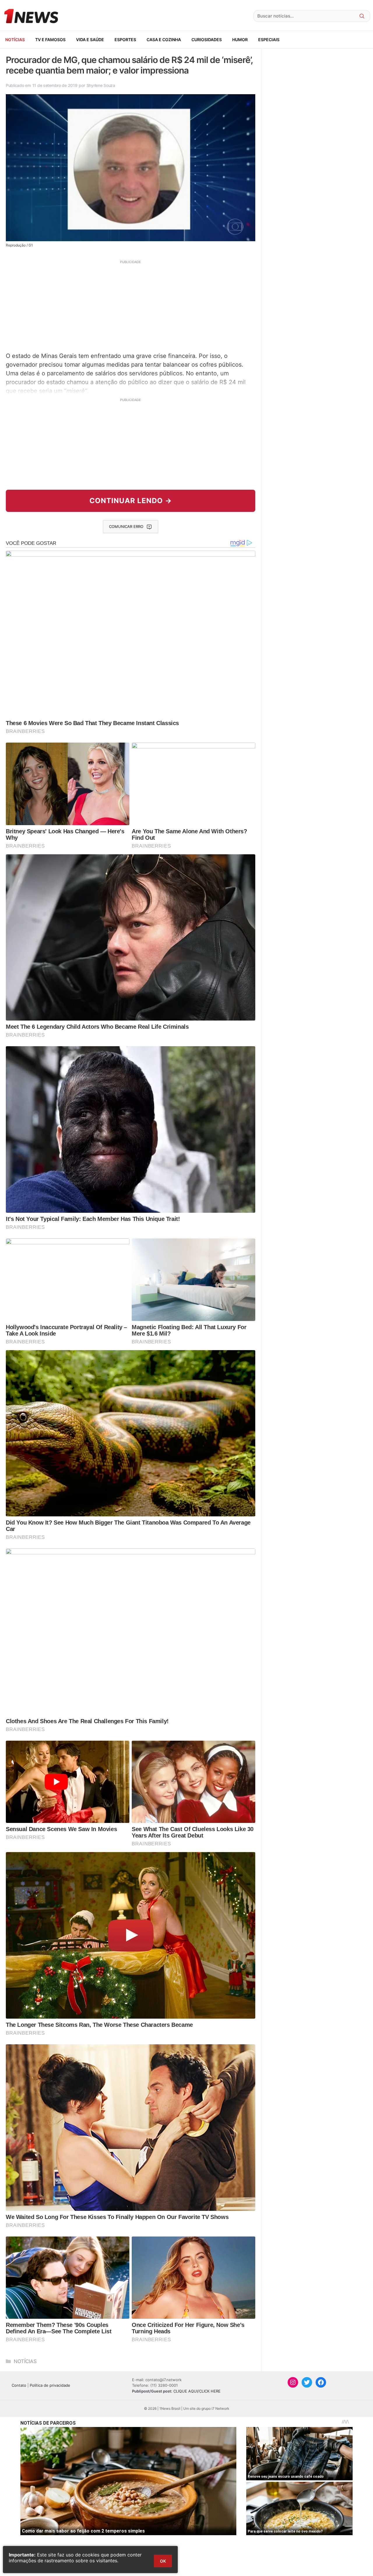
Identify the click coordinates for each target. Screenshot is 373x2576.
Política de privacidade (50, 2385)
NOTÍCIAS (15, 40)
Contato (19, 2385)
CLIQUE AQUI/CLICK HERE (197, 2391)
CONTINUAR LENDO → (131, 501)
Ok (163, 2561)
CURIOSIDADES (207, 40)
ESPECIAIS (269, 40)
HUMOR (240, 40)
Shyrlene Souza (101, 85)
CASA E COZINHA (164, 40)
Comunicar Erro (126, 526)
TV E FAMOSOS (50, 40)
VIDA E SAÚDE (90, 40)
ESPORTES (125, 40)
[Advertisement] (131, 305)
